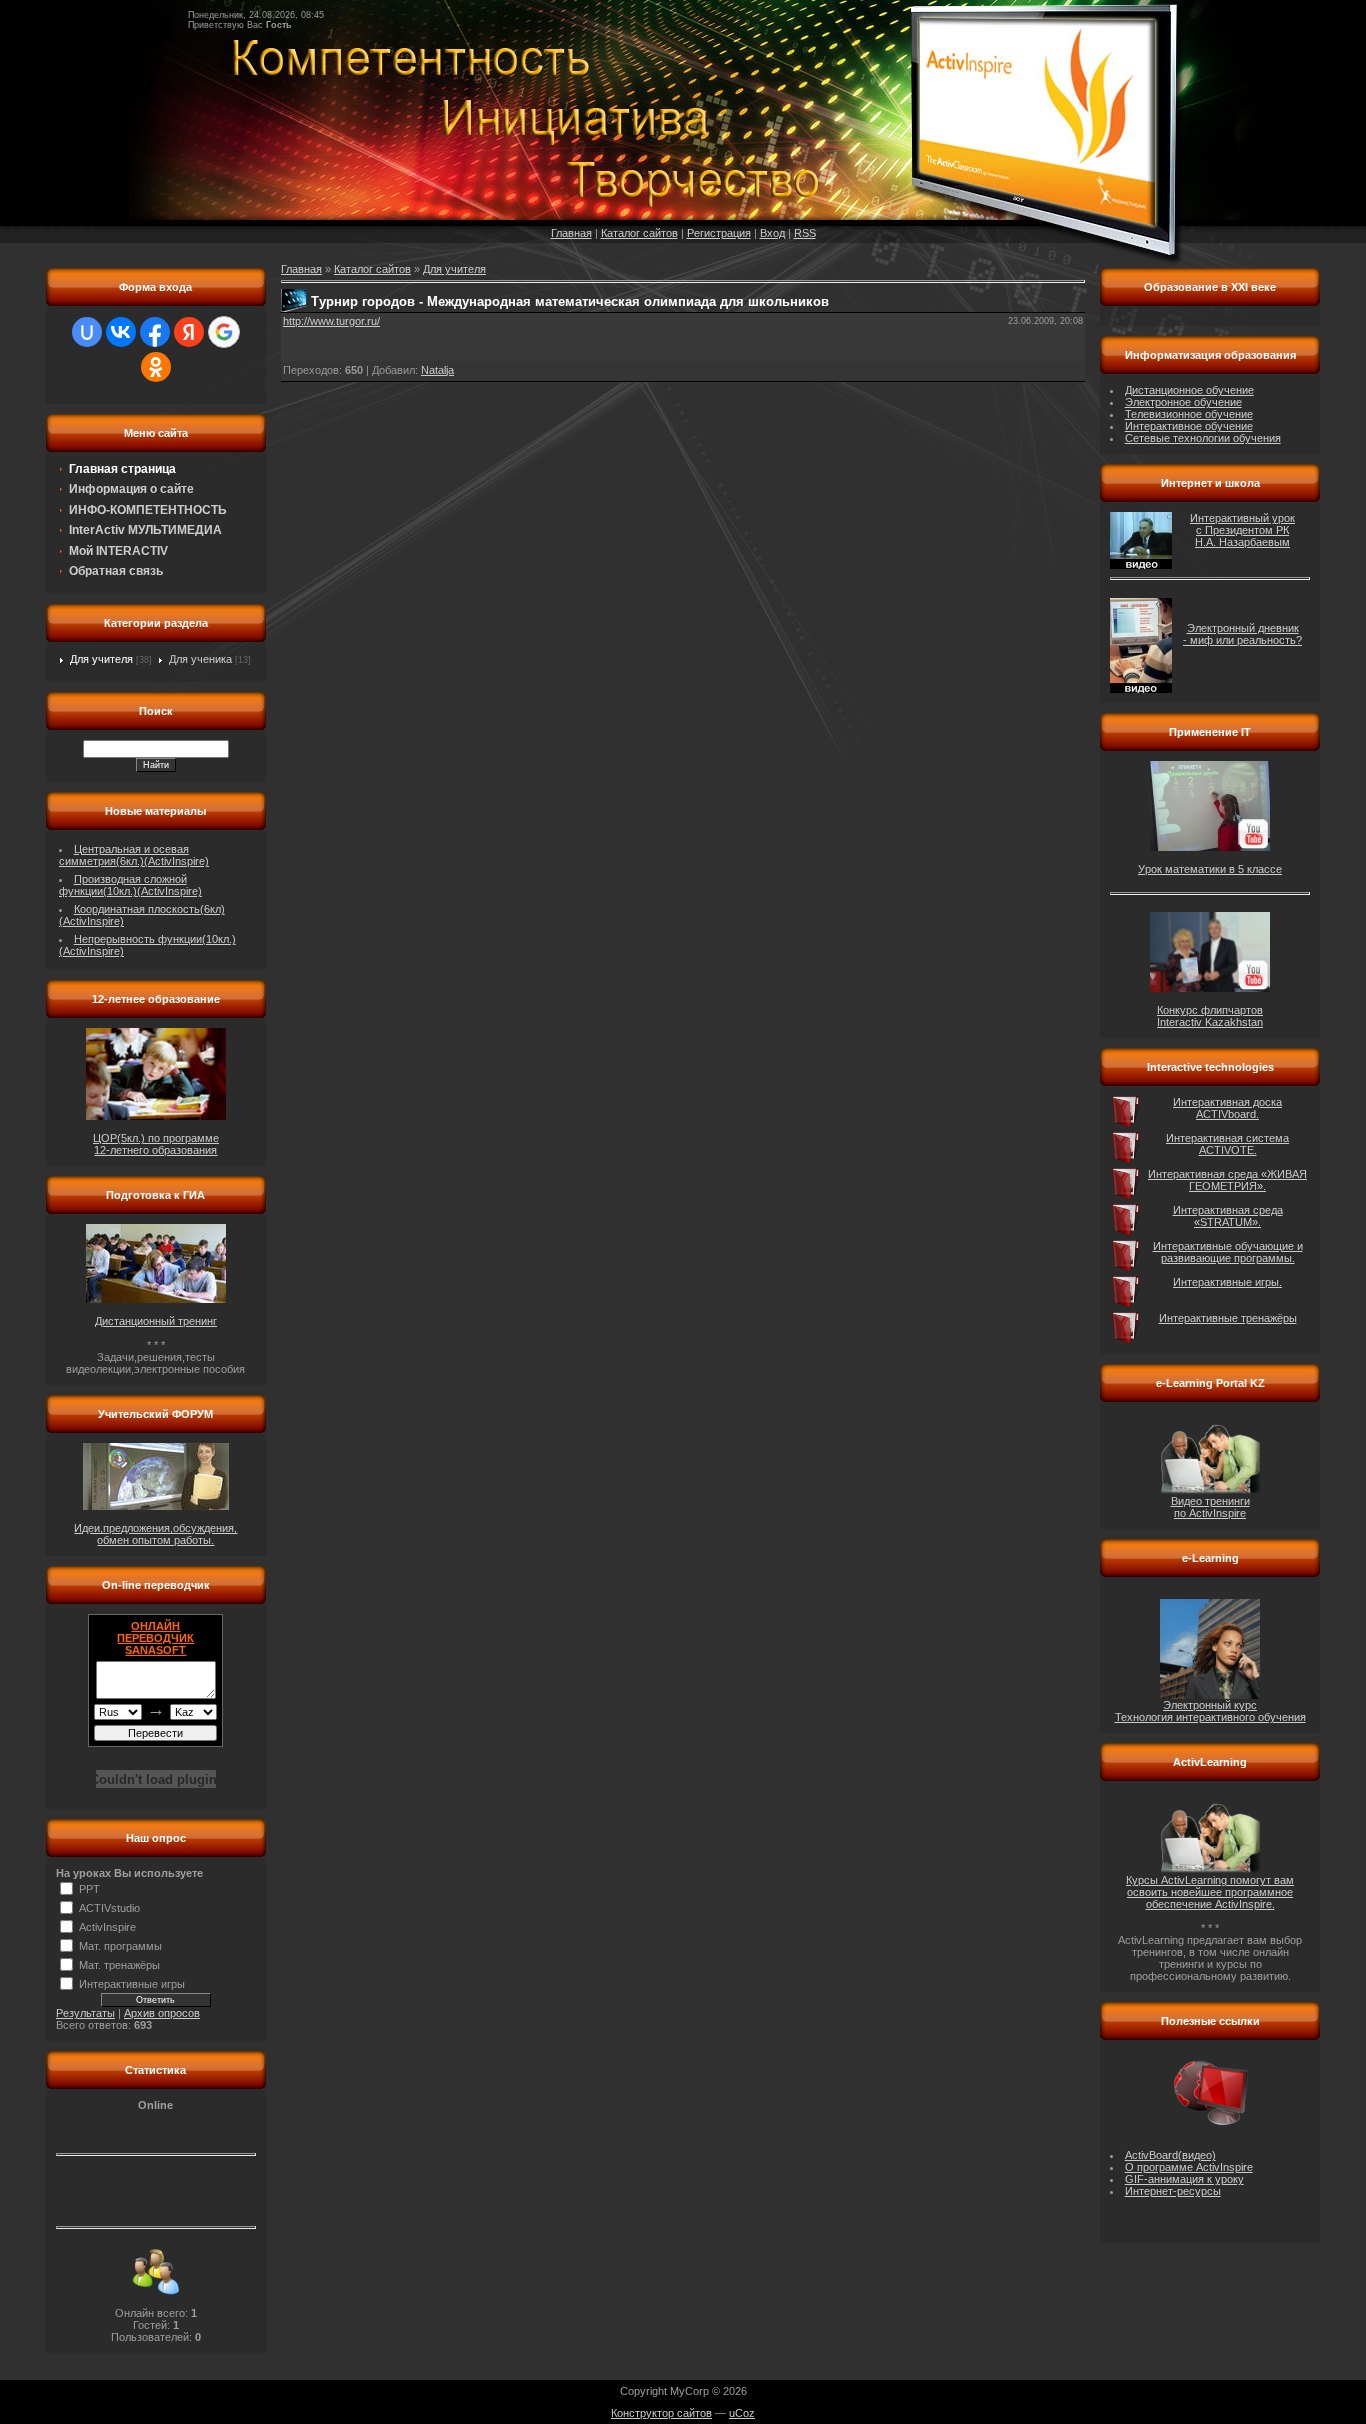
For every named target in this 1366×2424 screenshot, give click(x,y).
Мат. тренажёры (119, 1965)
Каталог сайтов (639, 233)
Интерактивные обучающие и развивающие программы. (1228, 1252)
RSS (805, 233)
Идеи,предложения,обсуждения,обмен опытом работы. (155, 1534)
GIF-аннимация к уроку (1184, 2179)
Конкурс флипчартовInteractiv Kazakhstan (1210, 1016)
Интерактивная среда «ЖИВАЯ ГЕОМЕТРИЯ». (1227, 1180)
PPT (89, 1889)
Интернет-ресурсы (1173, 2191)
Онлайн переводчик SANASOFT (155, 1638)
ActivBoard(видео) (1170, 2155)
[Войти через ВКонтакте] (121, 332)
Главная (571, 233)
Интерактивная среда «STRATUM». (1228, 1216)
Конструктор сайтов (661, 2413)
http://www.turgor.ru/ (331, 321)
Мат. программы (120, 1946)
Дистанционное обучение (1189, 390)
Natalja (437, 370)
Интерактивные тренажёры (1228, 1318)
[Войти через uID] (87, 332)
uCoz (742, 2413)
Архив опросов (162, 2013)
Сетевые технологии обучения (1203, 438)
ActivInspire (107, 1927)
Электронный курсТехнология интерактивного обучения (1210, 1711)
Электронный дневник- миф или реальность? (1242, 634)
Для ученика (200, 659)
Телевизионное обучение (1189, 414)
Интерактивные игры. (1227, 1282)
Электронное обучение (1183, 402)
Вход (772, 233)
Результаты (85, 2013)
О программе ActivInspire (1189, 2167)
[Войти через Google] (224, 332)
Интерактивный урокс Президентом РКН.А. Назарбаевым (1242, 530)
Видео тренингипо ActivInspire (1210, 1507)
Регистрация (719, 233)
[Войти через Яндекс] (189, 332)
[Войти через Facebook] (155, 332)
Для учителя (101, 659)
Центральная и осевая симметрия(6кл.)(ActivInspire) (134, 855)
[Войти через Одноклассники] (156, 367)
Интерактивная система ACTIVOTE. (1227, 1144)
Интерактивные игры (132, 1984)
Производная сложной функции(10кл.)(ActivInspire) (130, 885)
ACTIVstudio (109, 1908)
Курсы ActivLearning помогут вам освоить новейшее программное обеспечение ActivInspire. (1210, 1892)
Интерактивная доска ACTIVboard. (1227, 1108)
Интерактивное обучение (1189, 426)
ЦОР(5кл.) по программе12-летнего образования (156, 1144)
